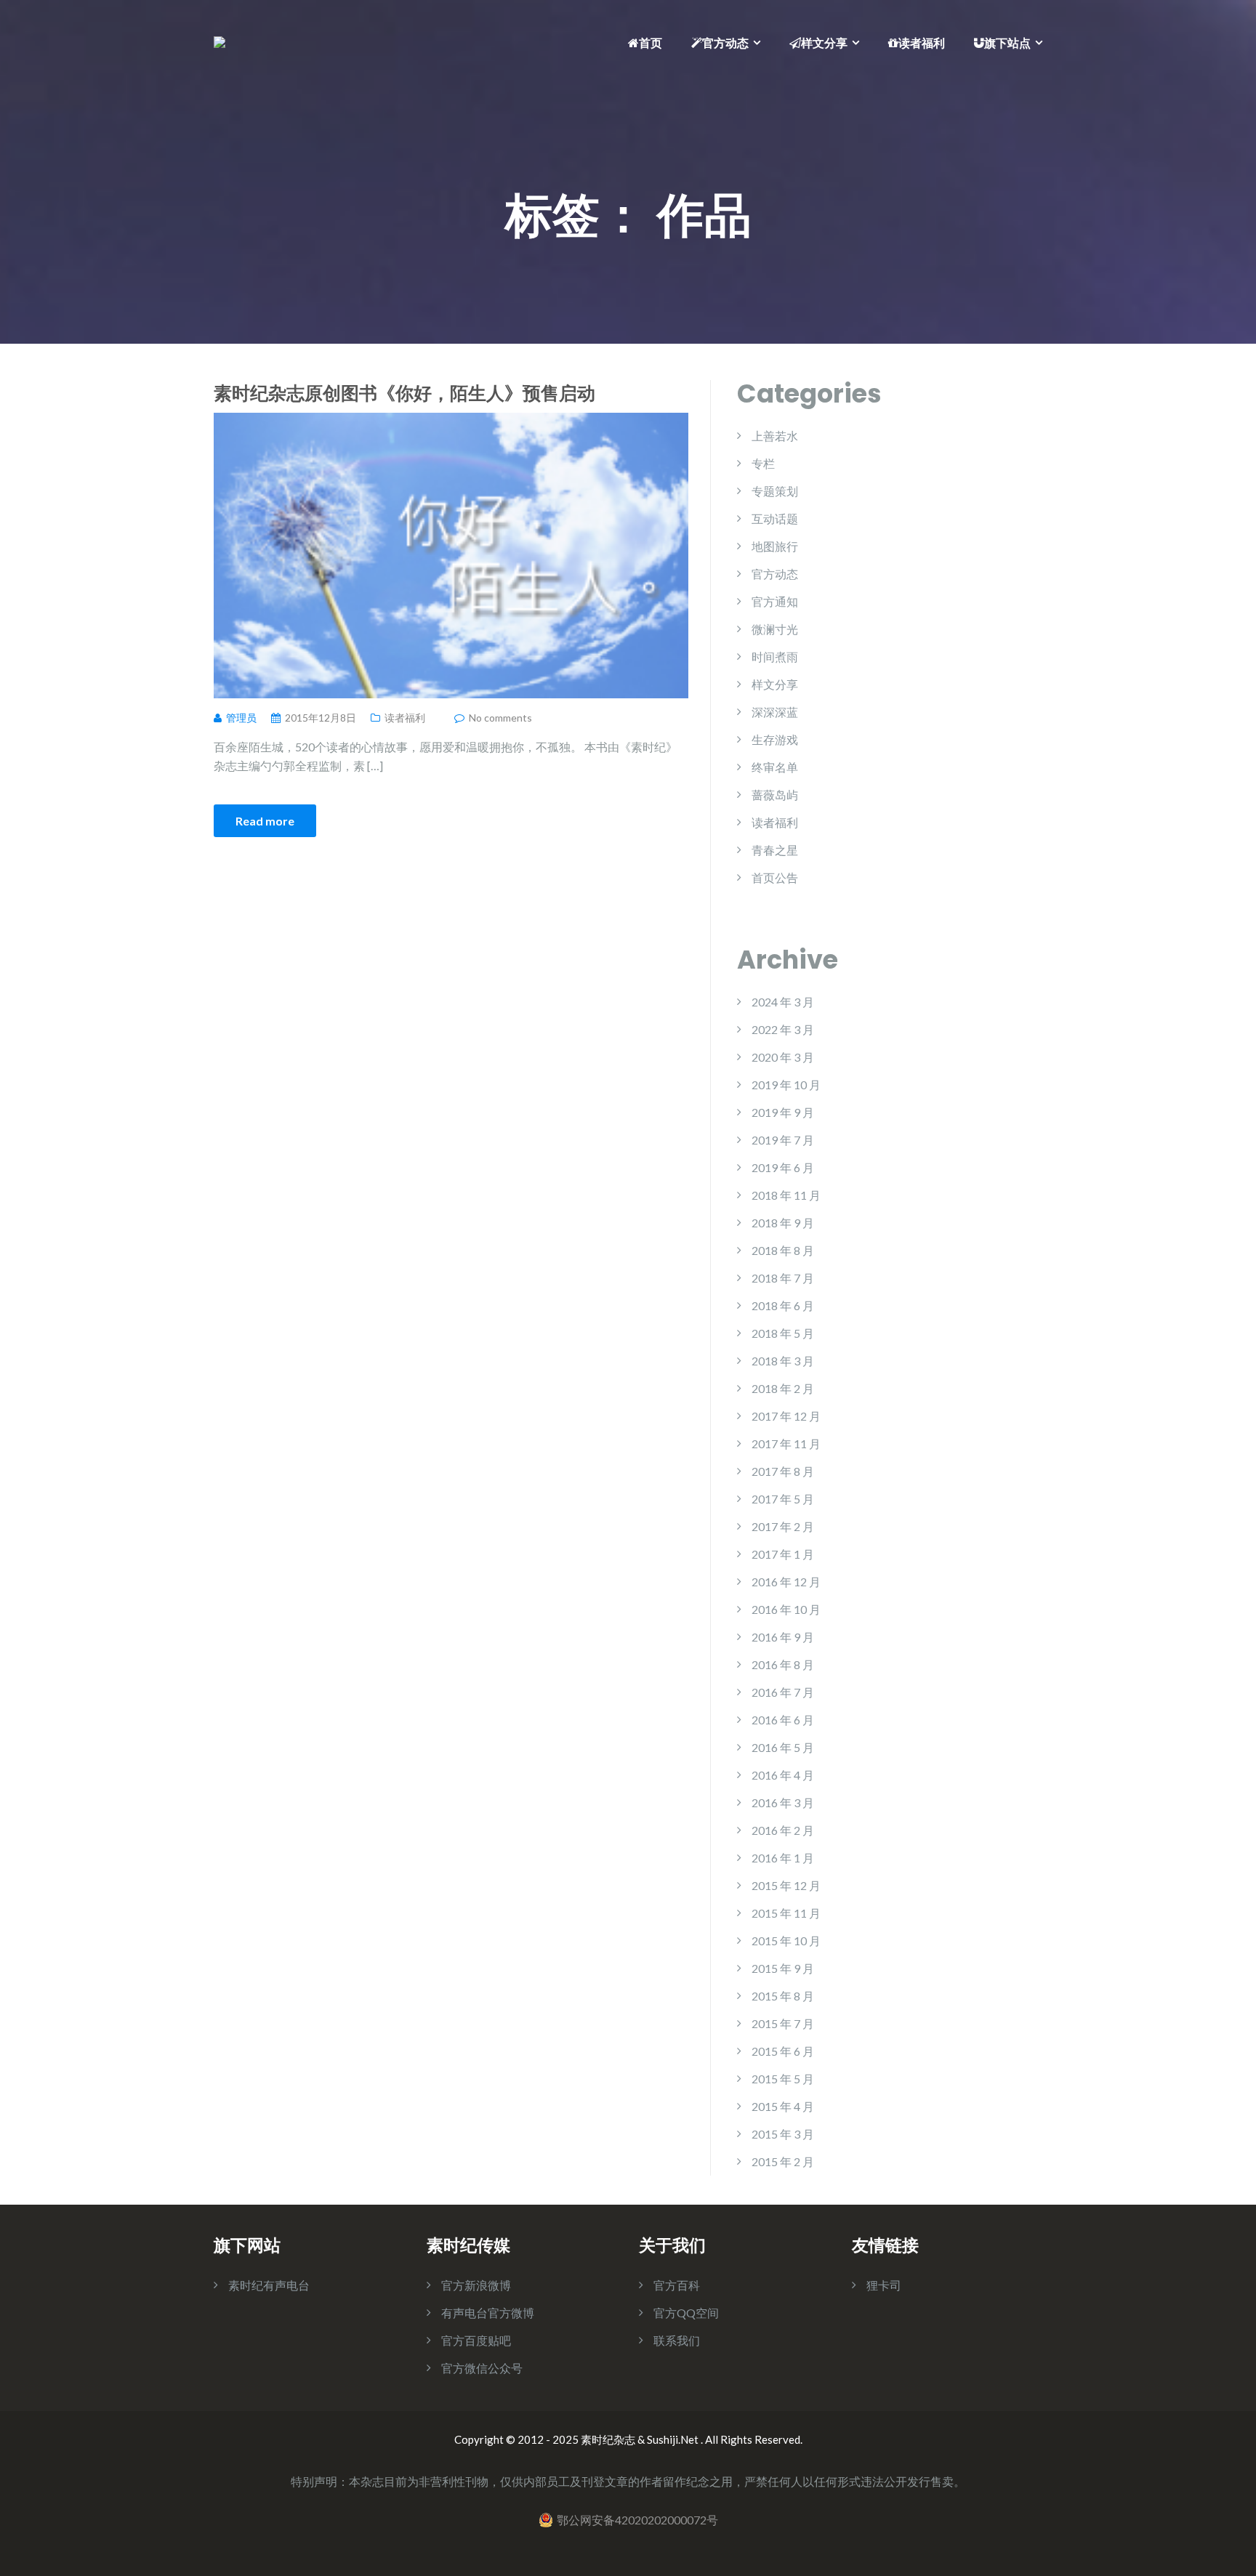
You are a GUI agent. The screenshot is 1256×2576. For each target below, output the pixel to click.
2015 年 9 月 (783, 1968)
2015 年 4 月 (783, 2106)
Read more (265, 821)
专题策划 (775, 491)
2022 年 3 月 (783, 1029)
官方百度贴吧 (476, 2340)
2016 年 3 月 (783, 1802)
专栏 (763, 463)
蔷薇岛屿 (775, 795)
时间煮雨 (775, 657)
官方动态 (725, 43)
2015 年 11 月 (786, 1913)
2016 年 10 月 (786, 1609)
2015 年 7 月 (783, 2023)
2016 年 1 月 (783, 1858)
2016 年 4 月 (783, 1775)
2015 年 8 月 (783, 1996)
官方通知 (775, 601)
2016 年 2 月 (783, 1830)
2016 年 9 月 (783, 1637)
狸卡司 (884, 2285)
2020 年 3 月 (783, 1057)
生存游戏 (775, 739)
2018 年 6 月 (783, 1305)
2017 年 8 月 (783, 1471)
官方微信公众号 (482, 2368)
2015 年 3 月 (783, 2134)
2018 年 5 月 (783, 1333)
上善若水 (775, 436)
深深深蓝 (775, 712)
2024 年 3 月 (783, 1002)
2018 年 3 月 (783, 1361)
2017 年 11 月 (786, 1444)
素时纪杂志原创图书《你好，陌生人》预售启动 (404, 392)
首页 (651, 43)
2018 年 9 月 (783, 1223)
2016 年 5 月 (783, 1747)
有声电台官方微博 (488, 2313)
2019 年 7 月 (783, 1140)
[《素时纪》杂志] (220, 40)
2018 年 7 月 (783, 1278)
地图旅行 (775, 546)
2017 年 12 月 (786, 1416)
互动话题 (775, 518)
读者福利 (922, 43)
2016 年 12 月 (786, 1582)
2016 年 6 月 (783, 1720)
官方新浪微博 (476, 2285)
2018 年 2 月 (783, 1388)
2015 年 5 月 (783, 2079)
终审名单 (775, 767)
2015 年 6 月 (783, 2051)
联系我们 (677, 2340)
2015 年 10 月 (786, 1941)
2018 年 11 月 (786, 1195)
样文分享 (824, 43)
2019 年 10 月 (786, 1085)
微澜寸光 (775, 629)
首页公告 (775, 877)
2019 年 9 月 (783, 1112)
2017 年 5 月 (783, 1499)
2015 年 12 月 (786, 1885)
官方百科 (677, 2285)
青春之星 (775, 850)
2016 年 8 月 (783, 1664)
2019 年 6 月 (783, 1167)
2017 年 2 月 (783, 1526)
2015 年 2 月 (783, 2161)
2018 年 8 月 (783, 1250)
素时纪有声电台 (269, 2285)
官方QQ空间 (686, 2313)
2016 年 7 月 (783, 1692)
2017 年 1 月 (783, 1554)
